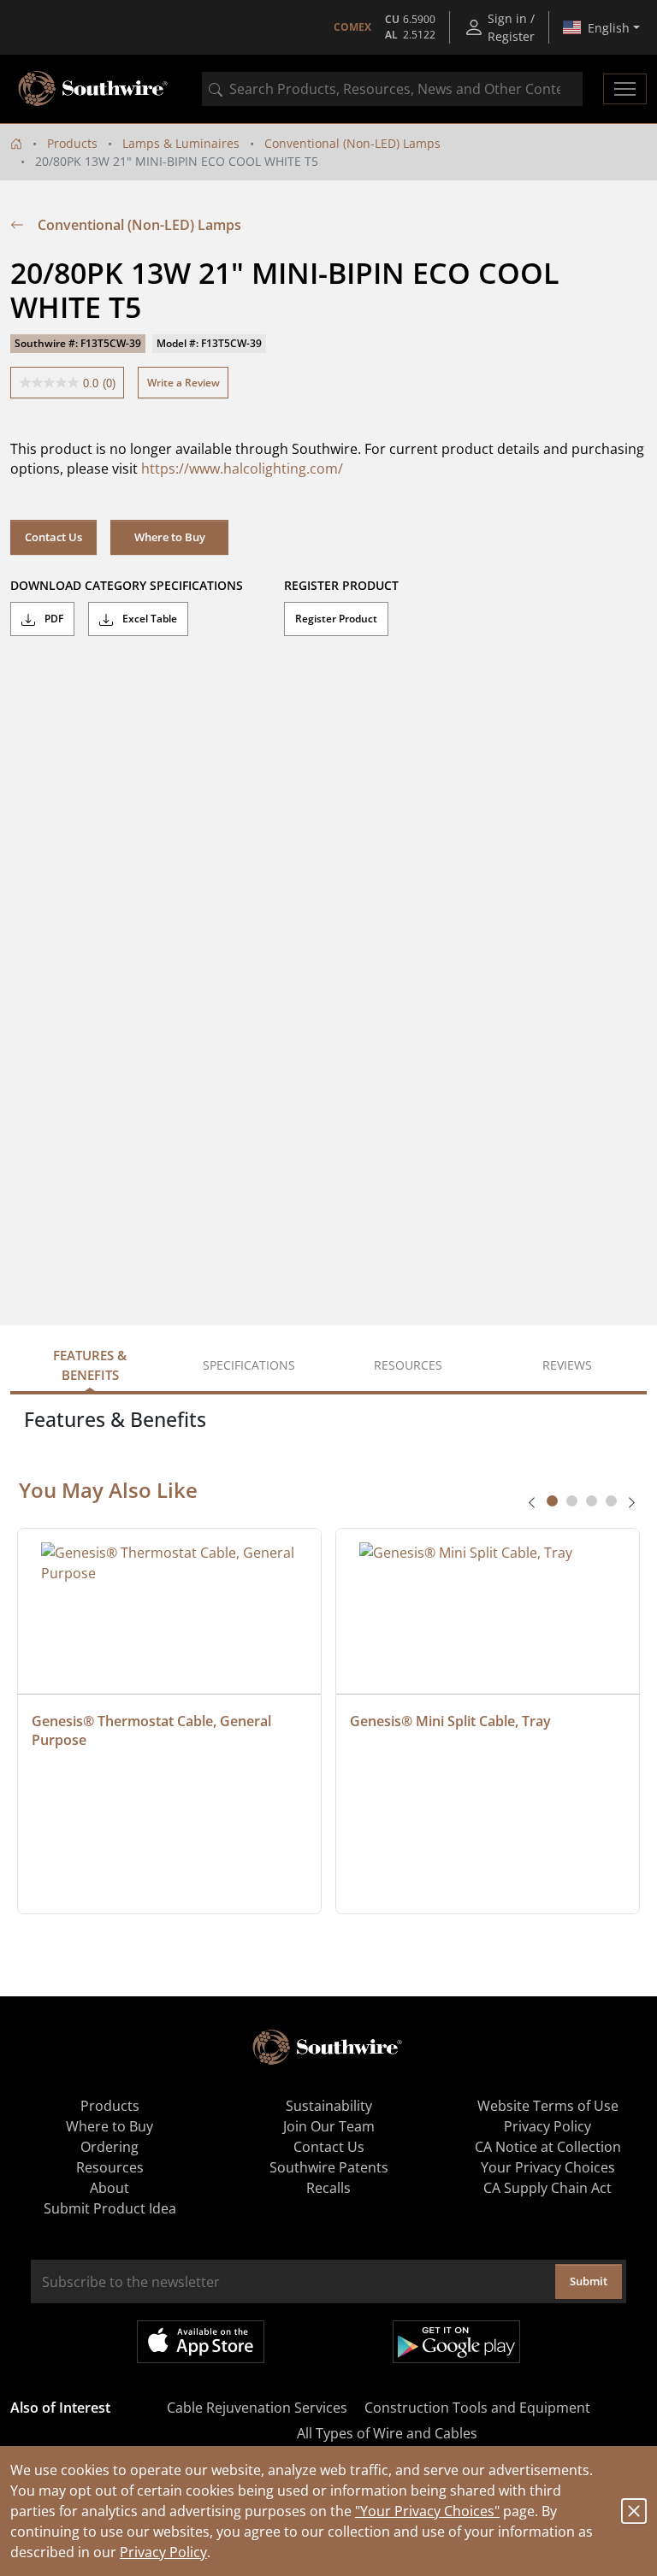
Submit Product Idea (110, 2208)
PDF (53, 619)
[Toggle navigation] (625, 89)
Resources (110, 2167)
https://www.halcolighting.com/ (242, 469)
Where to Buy (170, 537)
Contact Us (53, 537)
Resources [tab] (408, 1365)
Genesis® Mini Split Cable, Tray (450, 1721)
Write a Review (183, 383)
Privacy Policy (163, 2552)
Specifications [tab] (249, 1365)
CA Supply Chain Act (547, 2188)
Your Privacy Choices (548, 2167)
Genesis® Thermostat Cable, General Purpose (153, 1730)
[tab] (552, 1501)
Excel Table (148, 619)
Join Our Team (329, 2126)
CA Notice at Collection (548, 2147)
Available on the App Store (201, 2342)
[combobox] (392, 89)
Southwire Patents (329, 2167)
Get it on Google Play (456, 2342)
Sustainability (329, 2106)
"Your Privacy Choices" (427, 2511)
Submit (589, 2281)
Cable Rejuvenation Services (257, 2408)
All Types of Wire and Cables (387, 2433)
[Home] (16, 143)
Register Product (336, 619)
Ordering (109, 2147)
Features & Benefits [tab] (90, 1365)
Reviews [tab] (567, 1365)
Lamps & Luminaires (181, 143)
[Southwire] (94, 89)
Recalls (328, 2188)
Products (72, 143)
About (109, 2188)
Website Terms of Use (548, 2106)
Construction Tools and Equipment (477, 2408)
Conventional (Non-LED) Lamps (352, 143)
